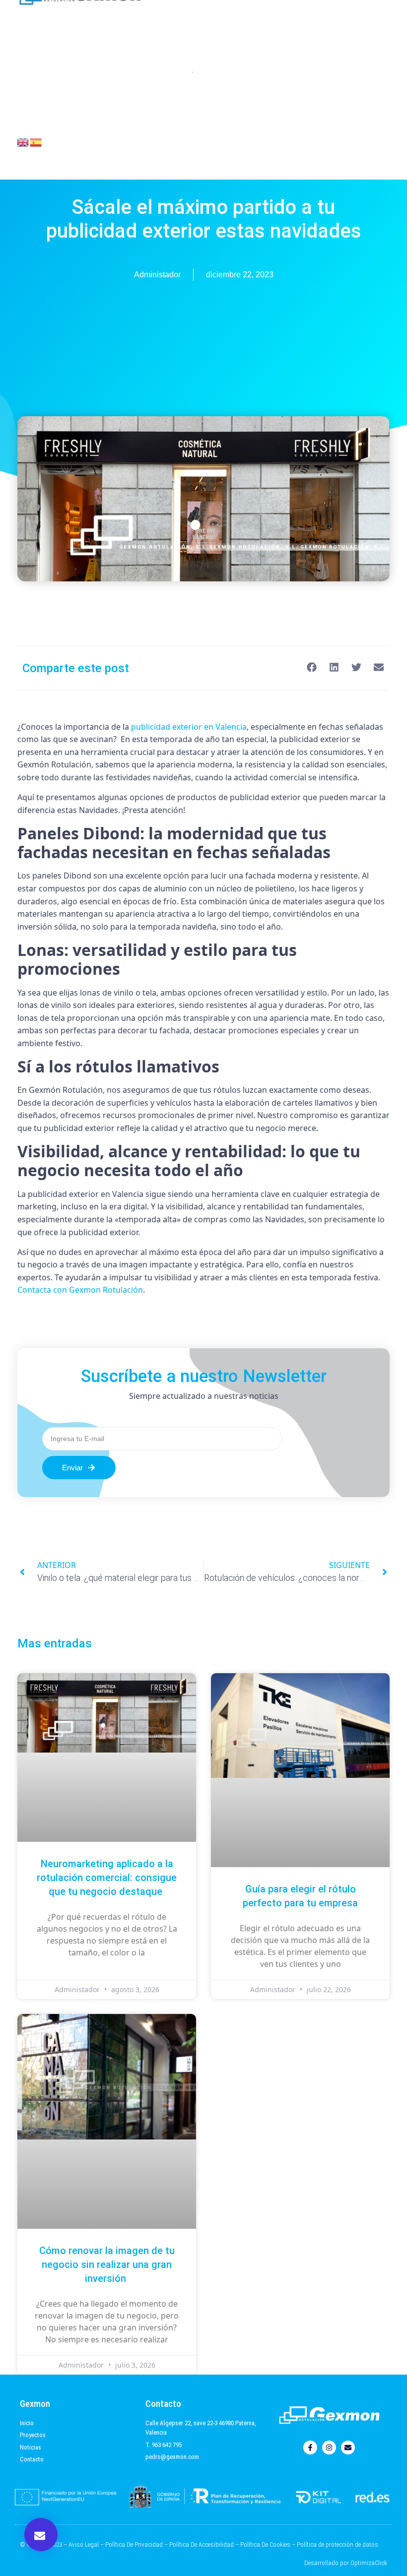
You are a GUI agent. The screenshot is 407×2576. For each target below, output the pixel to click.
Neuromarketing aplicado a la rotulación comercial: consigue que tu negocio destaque (107, 1878)
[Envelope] (348, 2448)
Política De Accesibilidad (202, 2545)
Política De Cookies (265, 2545)
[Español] (36, 141)
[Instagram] (329, 2448)
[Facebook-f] (310, 2448)
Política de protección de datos (338, 2545)
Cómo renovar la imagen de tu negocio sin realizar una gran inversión (107, 2264)
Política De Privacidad (134, 2545)
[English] (23, 141)
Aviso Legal (84, 2545)
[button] (41, 2535)
